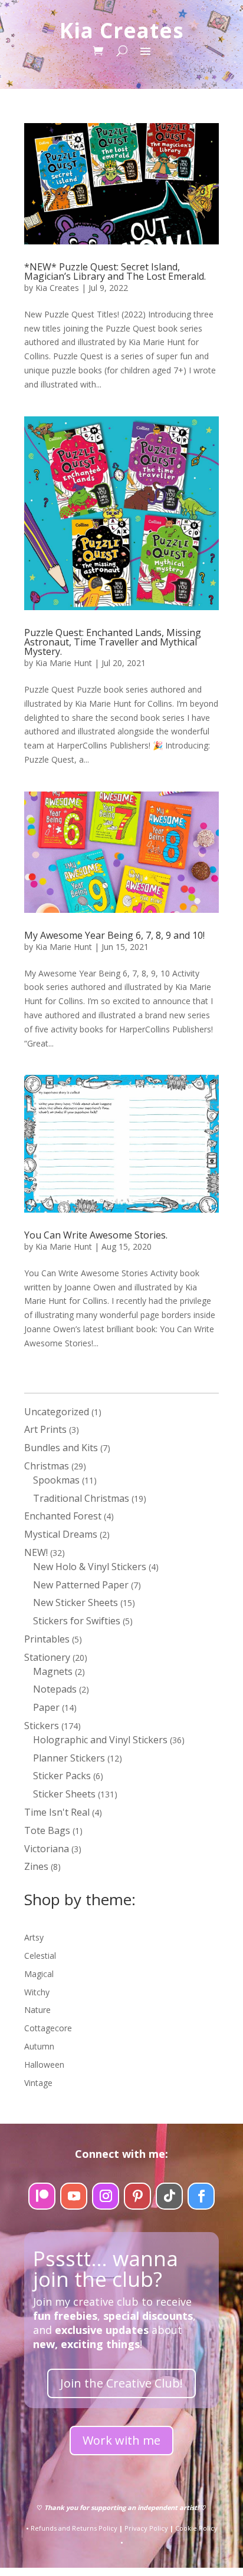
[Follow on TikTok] (169, 2196)
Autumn (39, 2046)
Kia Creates (57, 288)
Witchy (37, 1992)
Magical (39, 1974)
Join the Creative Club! (121, 2383)
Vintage (38, 2083)
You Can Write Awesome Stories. (96, 1235)
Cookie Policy (196, 2528)
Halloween (44, 2065)
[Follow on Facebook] (201, 2196)
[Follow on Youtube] (74, 2196)
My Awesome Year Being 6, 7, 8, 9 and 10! (114, 935)
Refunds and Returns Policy (74, 2528)
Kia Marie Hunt (64, 663)
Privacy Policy (146, 2528)
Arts (32, 1937)
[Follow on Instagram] (106, 2196)
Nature (37, 2010)
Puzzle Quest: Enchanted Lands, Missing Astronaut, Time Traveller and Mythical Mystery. (113, 642)
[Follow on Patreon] (42, 2196)
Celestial (40, 1956)
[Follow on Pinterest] (137, 2196)
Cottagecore (48, 2028)
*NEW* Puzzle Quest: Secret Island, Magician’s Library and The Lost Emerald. (115, 271)
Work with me (121, 2440)
